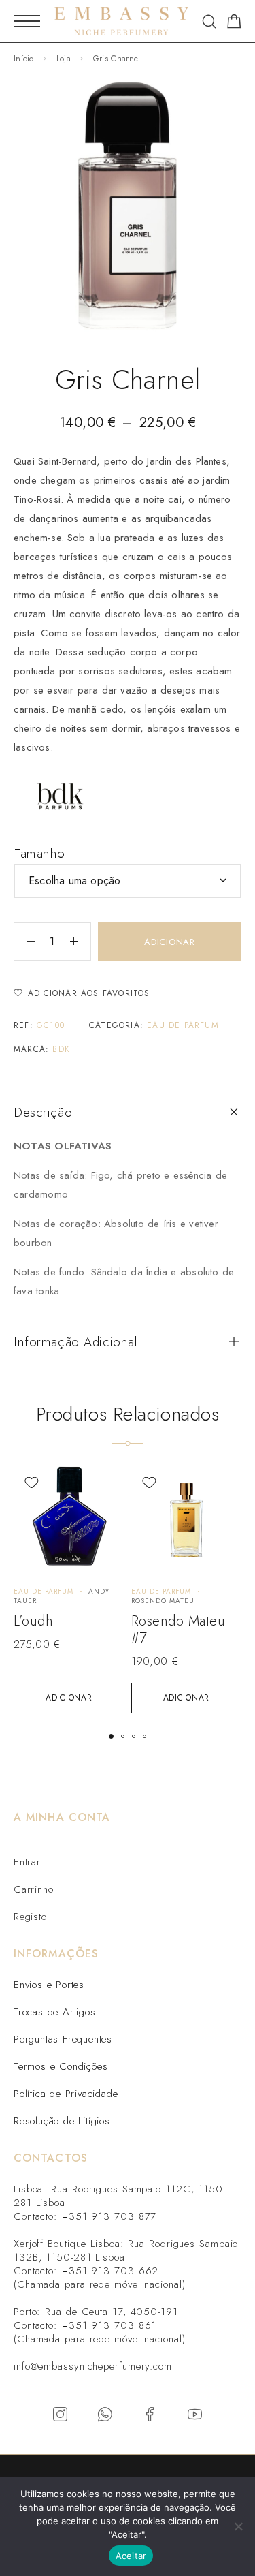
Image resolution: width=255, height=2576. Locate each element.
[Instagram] (61, 2415)
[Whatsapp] (105, 2415)
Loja (64, 59)
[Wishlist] (32, 1483)
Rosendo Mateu (163, 1601)
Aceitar (131, 2556)
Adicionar (170, 942)
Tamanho (40, 853)
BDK (61, 1049)
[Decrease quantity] (24, 942)
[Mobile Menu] (27, 21)
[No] (238, 2526)
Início (24, 59)
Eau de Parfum (183, 1025)
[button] (69, 1698)
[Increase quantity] (80, 942)
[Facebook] (150, 2415)
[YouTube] (195, 2415)
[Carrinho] (234, 24)
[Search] (209, 21)
